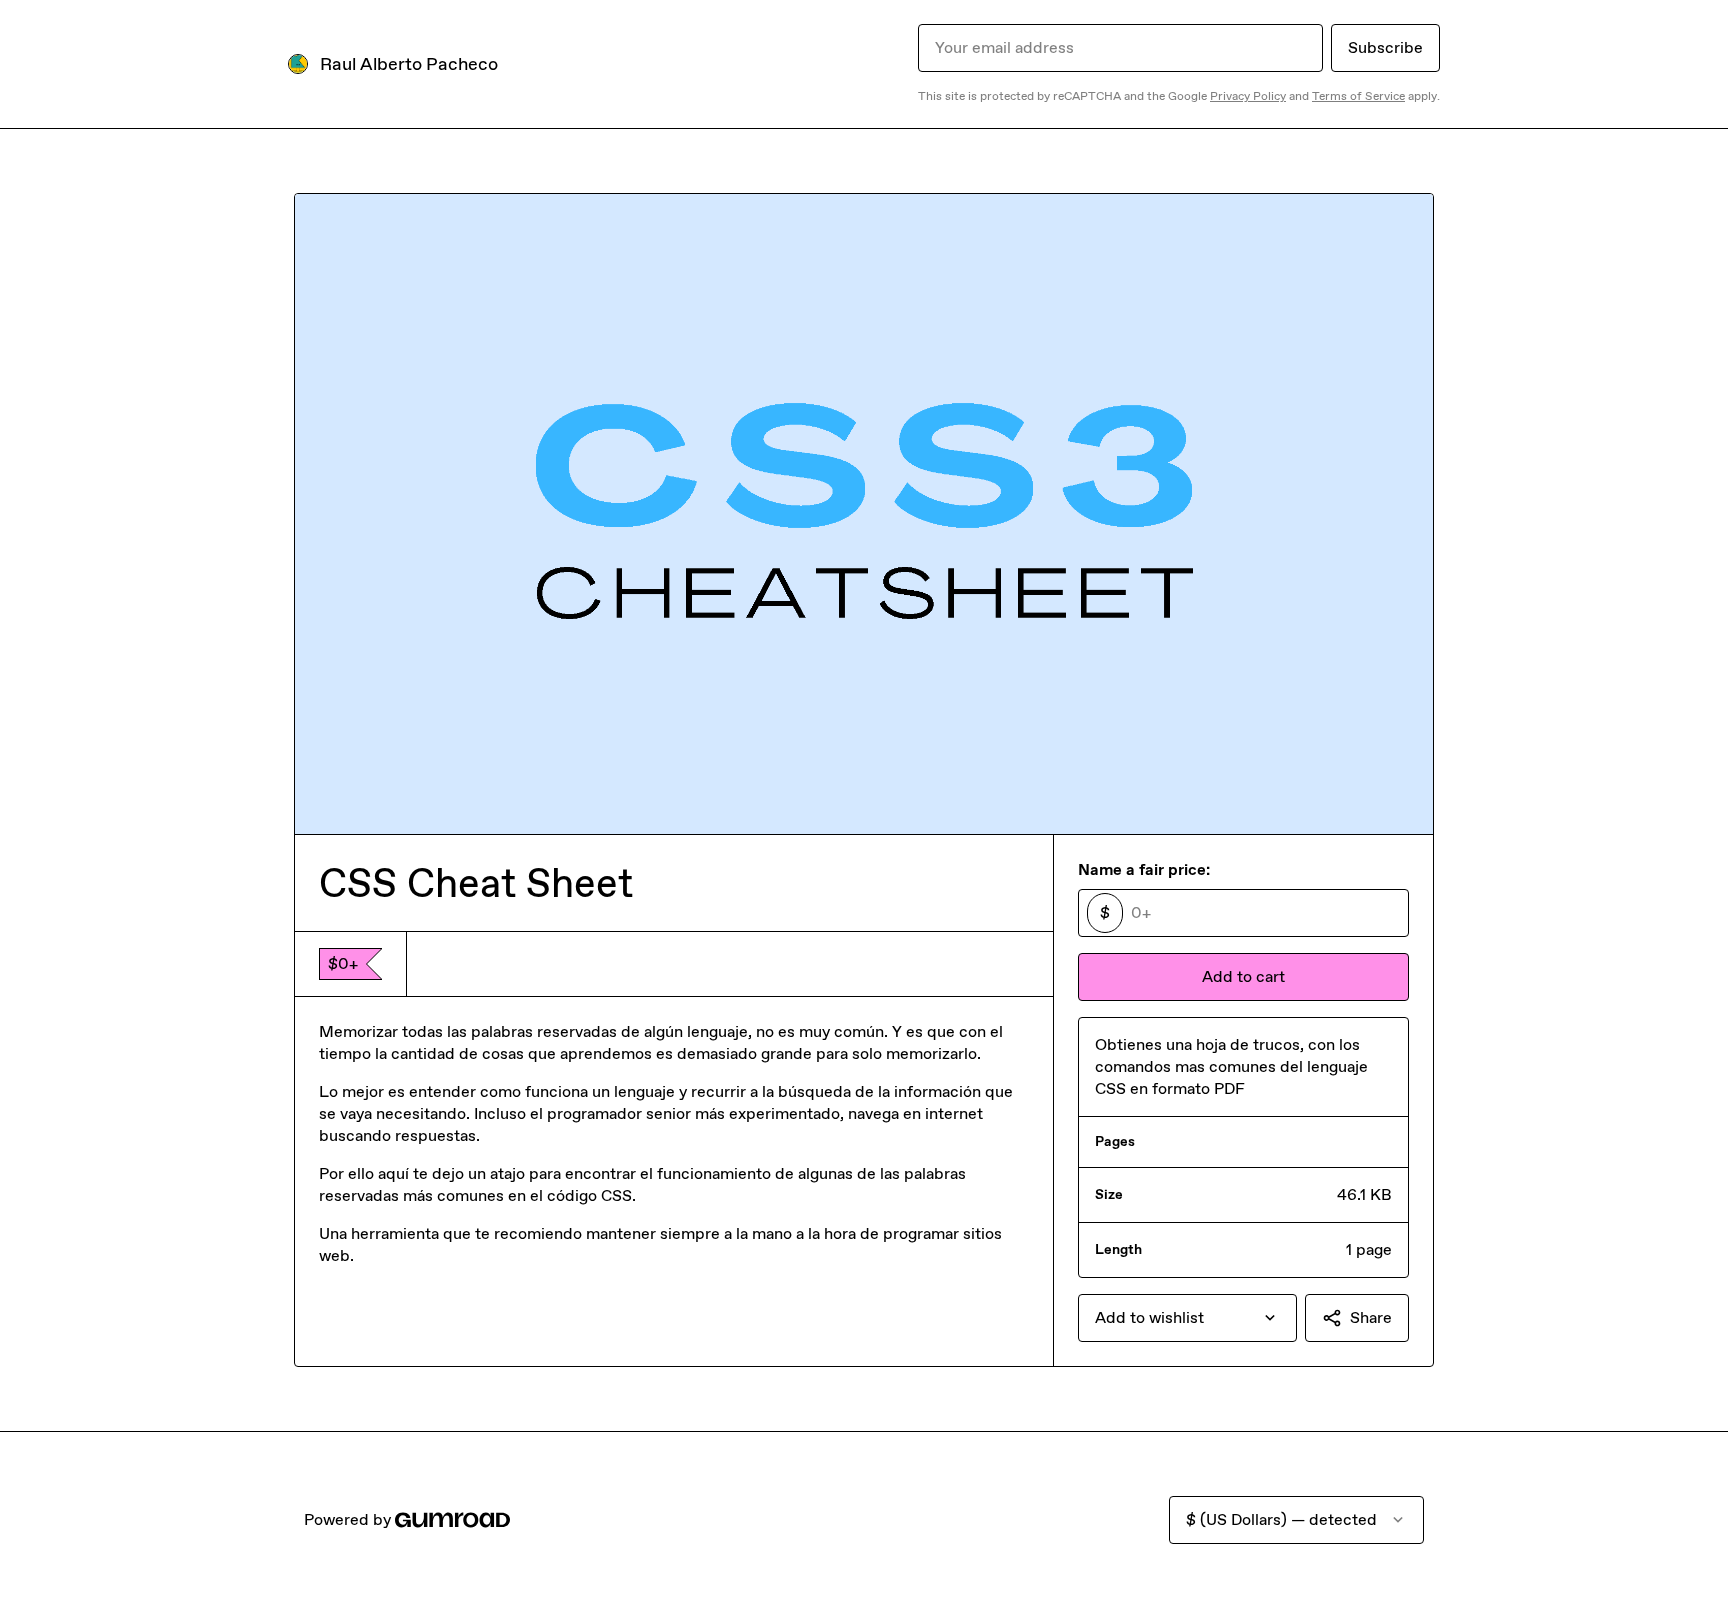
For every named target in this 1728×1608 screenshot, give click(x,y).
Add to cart (1243, 976)
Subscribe (1385, 47)
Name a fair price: (1144, 869)
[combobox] (1187, 1318)
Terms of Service (1358, 96)
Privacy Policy (1248, 96)
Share (1371, 1317)
